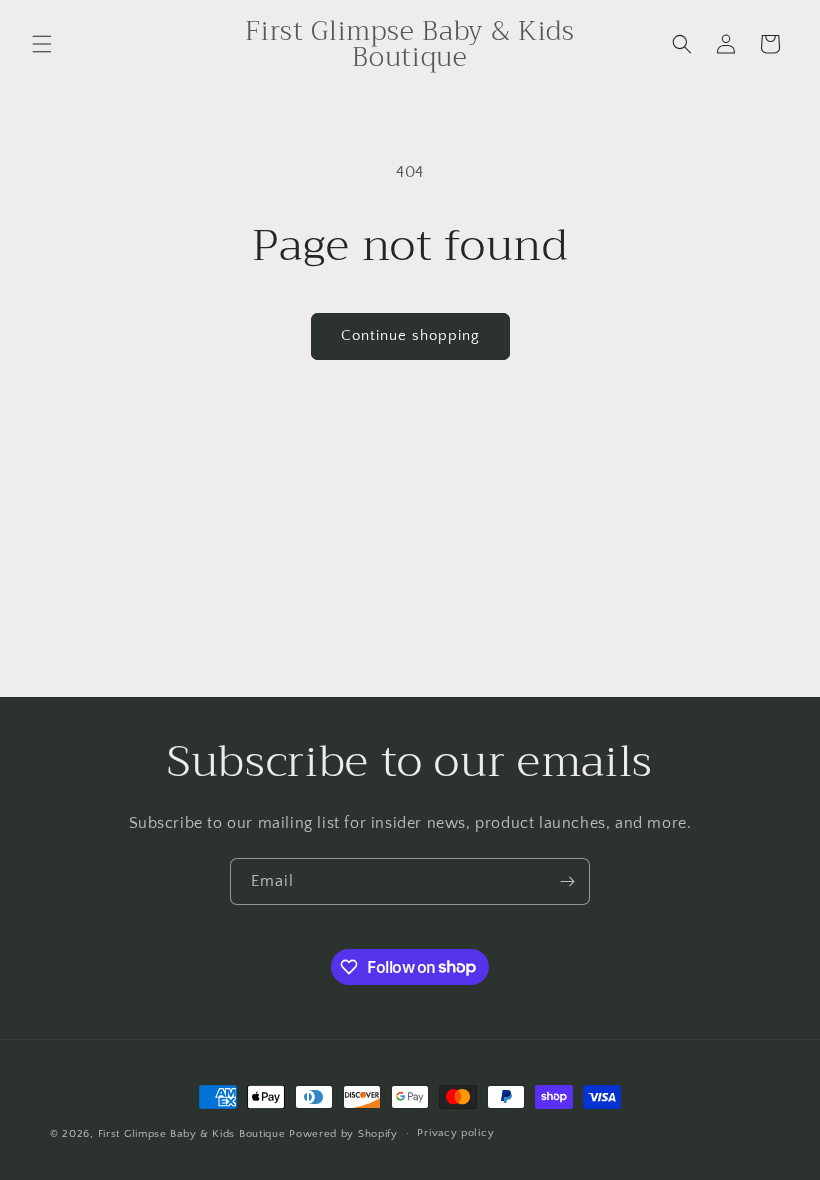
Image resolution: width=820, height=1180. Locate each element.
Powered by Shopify (343, 1134)
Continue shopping (410, 335)
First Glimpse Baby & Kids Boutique (192, 1134)
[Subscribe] (567, 881)
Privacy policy (455, 1133)
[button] (42, 44)
